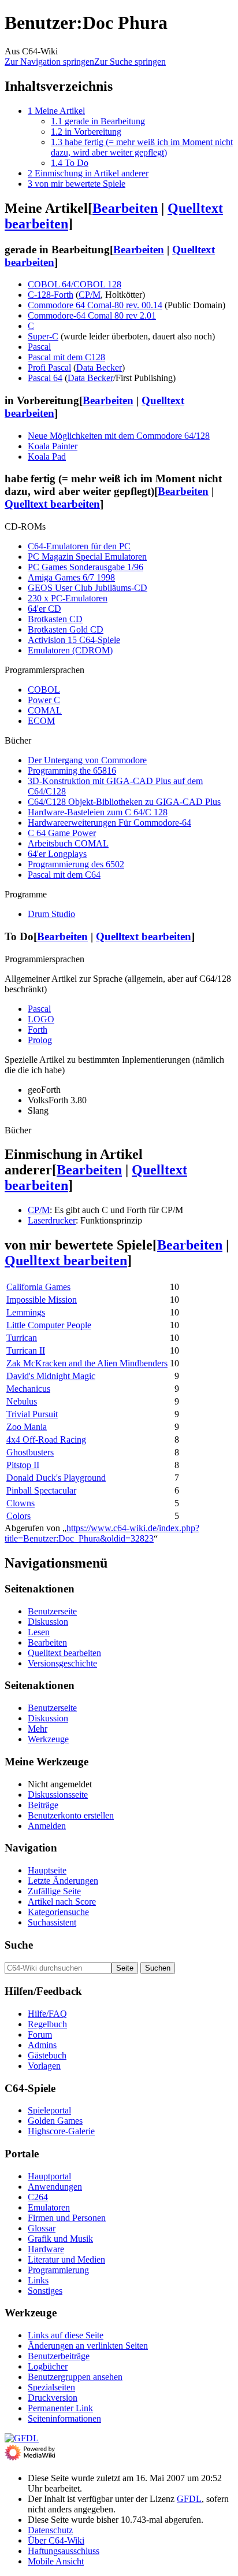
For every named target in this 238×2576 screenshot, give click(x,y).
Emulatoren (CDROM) (70, 650)
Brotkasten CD (55, 619)
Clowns (21, 1503)
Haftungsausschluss (64, 2551)
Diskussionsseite (58, 1795)
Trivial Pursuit (32, 1414)
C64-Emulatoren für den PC (79, 546)
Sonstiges (45, 2291)
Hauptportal (49, 2176)
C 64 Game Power (62, 833)
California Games (38, 1287)
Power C (44, 700)
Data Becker (99, 367)
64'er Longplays (57, 854)
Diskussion (48, 1622)
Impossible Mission (42, 1300)
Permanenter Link (60, 2408)
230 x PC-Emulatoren (68, 598)
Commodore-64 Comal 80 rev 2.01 (92, 315)
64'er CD (44, 609)
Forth (38, 1030)
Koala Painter (53, 446)
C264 (38, 2197)
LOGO (41, 1019)
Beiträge (43, 1805)
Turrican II (26, 1350)
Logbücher (48, 2366)
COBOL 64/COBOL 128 (75, 284)
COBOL (44, 690)
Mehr (38, 1729)
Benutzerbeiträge (59, 2356)
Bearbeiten (125, 208)
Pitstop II (23, 1465)
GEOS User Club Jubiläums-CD (88, 588)
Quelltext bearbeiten (52, 504)
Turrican (22, 1338)
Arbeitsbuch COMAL (68, 843)
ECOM (41, 721)
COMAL (45, 710)
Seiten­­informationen (64, 2418)
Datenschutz (50, 2530)
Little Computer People (49, 1325)
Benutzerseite (52, 1611)
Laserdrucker (52, 1220)
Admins (42, 2045)
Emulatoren (49, 2207)
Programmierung (58, 2270)
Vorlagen (44, 2066)
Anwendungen (55, 2187)
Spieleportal (49, 2110)
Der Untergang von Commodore (87, 760)
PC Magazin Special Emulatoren (87, 557)
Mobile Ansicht (56, 2561)
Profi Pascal (49, 367)
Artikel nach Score (62, 1901)
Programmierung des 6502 (76, 864)
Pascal (39, 347)
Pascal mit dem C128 (66, 357)
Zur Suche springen (130, 62)
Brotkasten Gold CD (66, 629)
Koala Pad (47, 457)
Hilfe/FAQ (47, 2014)
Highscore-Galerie (61, 2131)
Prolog (40, 1040)
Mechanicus (28, 1389)
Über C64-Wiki (56, 2540)
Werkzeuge (48, 1739)
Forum (40, 2034)
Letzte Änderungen (63, 1881)
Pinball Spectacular (41, 1490)
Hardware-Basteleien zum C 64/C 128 (98, 812)
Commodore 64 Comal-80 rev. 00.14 (95, 305)
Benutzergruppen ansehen (75, 2377)
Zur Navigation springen (49, 62)
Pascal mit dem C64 (64, 875)
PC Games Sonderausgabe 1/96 (85, 567)
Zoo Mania (27, 1427)
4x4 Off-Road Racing (46, 1439)
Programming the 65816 (72, 770)
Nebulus (22, 1401)
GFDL (189, 2499)
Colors (18, 1516)
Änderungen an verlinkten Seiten (88, 2346)
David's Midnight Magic (51, 1376)
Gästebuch (47, 2055)
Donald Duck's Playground (56, 1478)
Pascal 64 (45, 378)
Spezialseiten (51, 2387)
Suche (19, 1945)
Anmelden (47, 1826)
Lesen (39, 1632)
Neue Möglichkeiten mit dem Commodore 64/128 (119, 436)
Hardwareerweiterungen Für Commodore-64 (109, 823)
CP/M (90, 295)
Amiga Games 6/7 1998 (71, 577)
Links (38, 2280)
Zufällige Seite (54, 1891)
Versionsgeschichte (62, 1663)
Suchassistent (52, 1922)
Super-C (43, 336)
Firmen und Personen (67, 2218)
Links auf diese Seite (66, 2335)
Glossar (42, 2228)
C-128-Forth (51, 295)
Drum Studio (51, 914)
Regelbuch (47, 2024)
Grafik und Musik (60, 2239)
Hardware (46, 2249)
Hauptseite (47, 1870)
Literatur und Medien (66, 2259)
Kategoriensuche (58, 1912)
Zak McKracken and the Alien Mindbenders (87, 1363)
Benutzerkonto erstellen (71, 1815)
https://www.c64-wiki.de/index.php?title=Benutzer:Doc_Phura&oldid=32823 (102, 1533)
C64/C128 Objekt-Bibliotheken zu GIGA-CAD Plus (124, 802)
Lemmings (26, 1312)
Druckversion (53, 2398)
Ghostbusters (30, 1452)
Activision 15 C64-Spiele (74, 640)
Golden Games (55, 2121)
